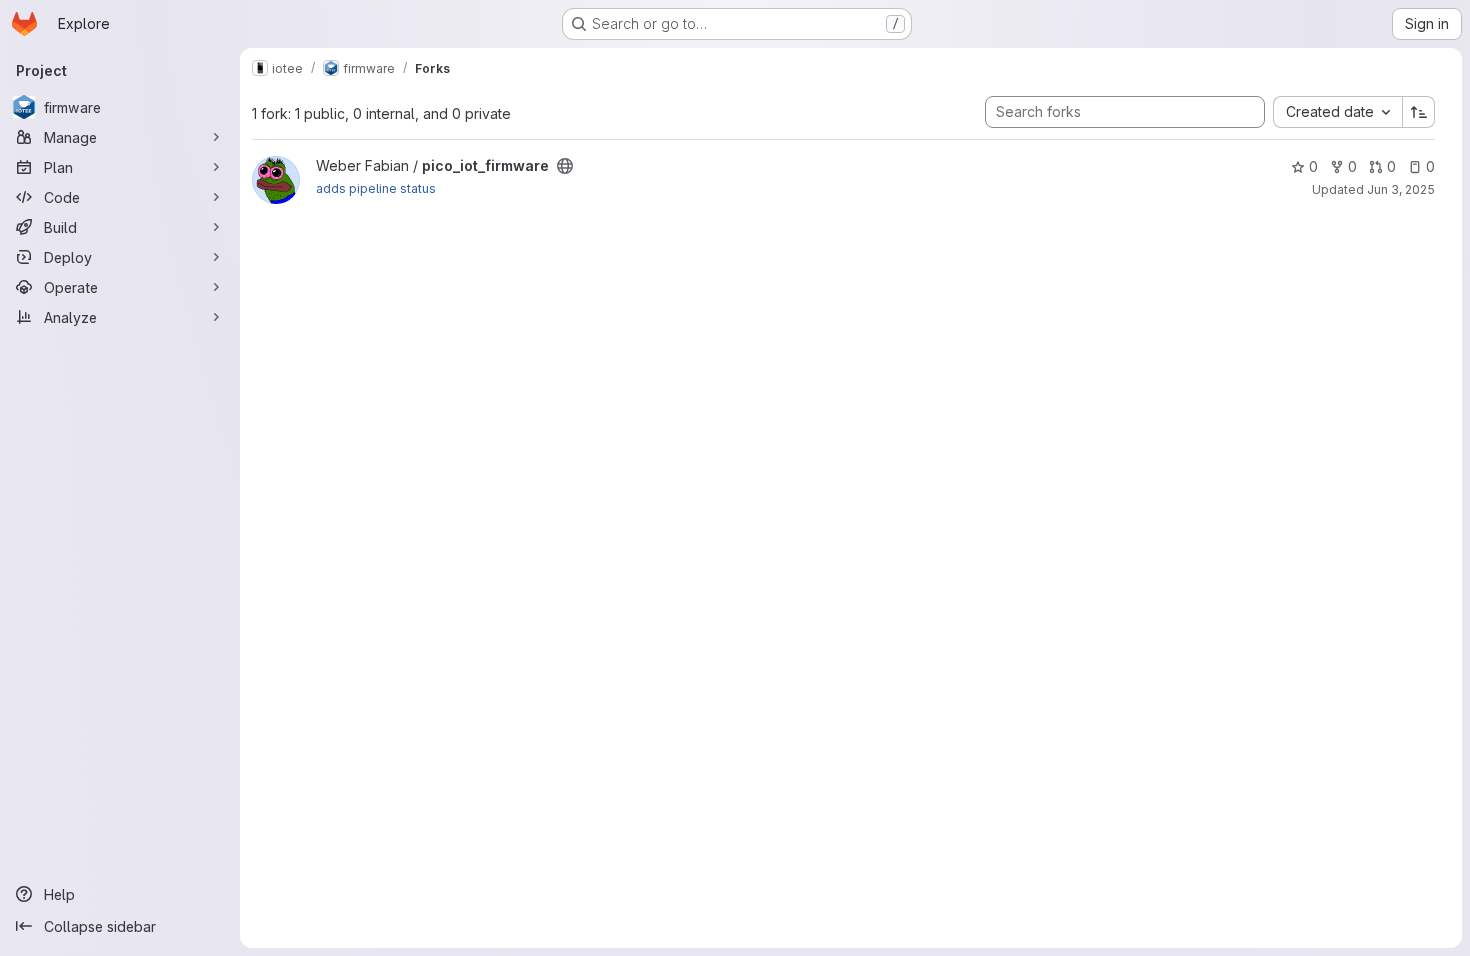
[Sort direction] (1419, 112)
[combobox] (1337, 112)
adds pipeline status (376, 188)
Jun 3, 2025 (1401, 189)
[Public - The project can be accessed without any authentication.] (565, 166)
